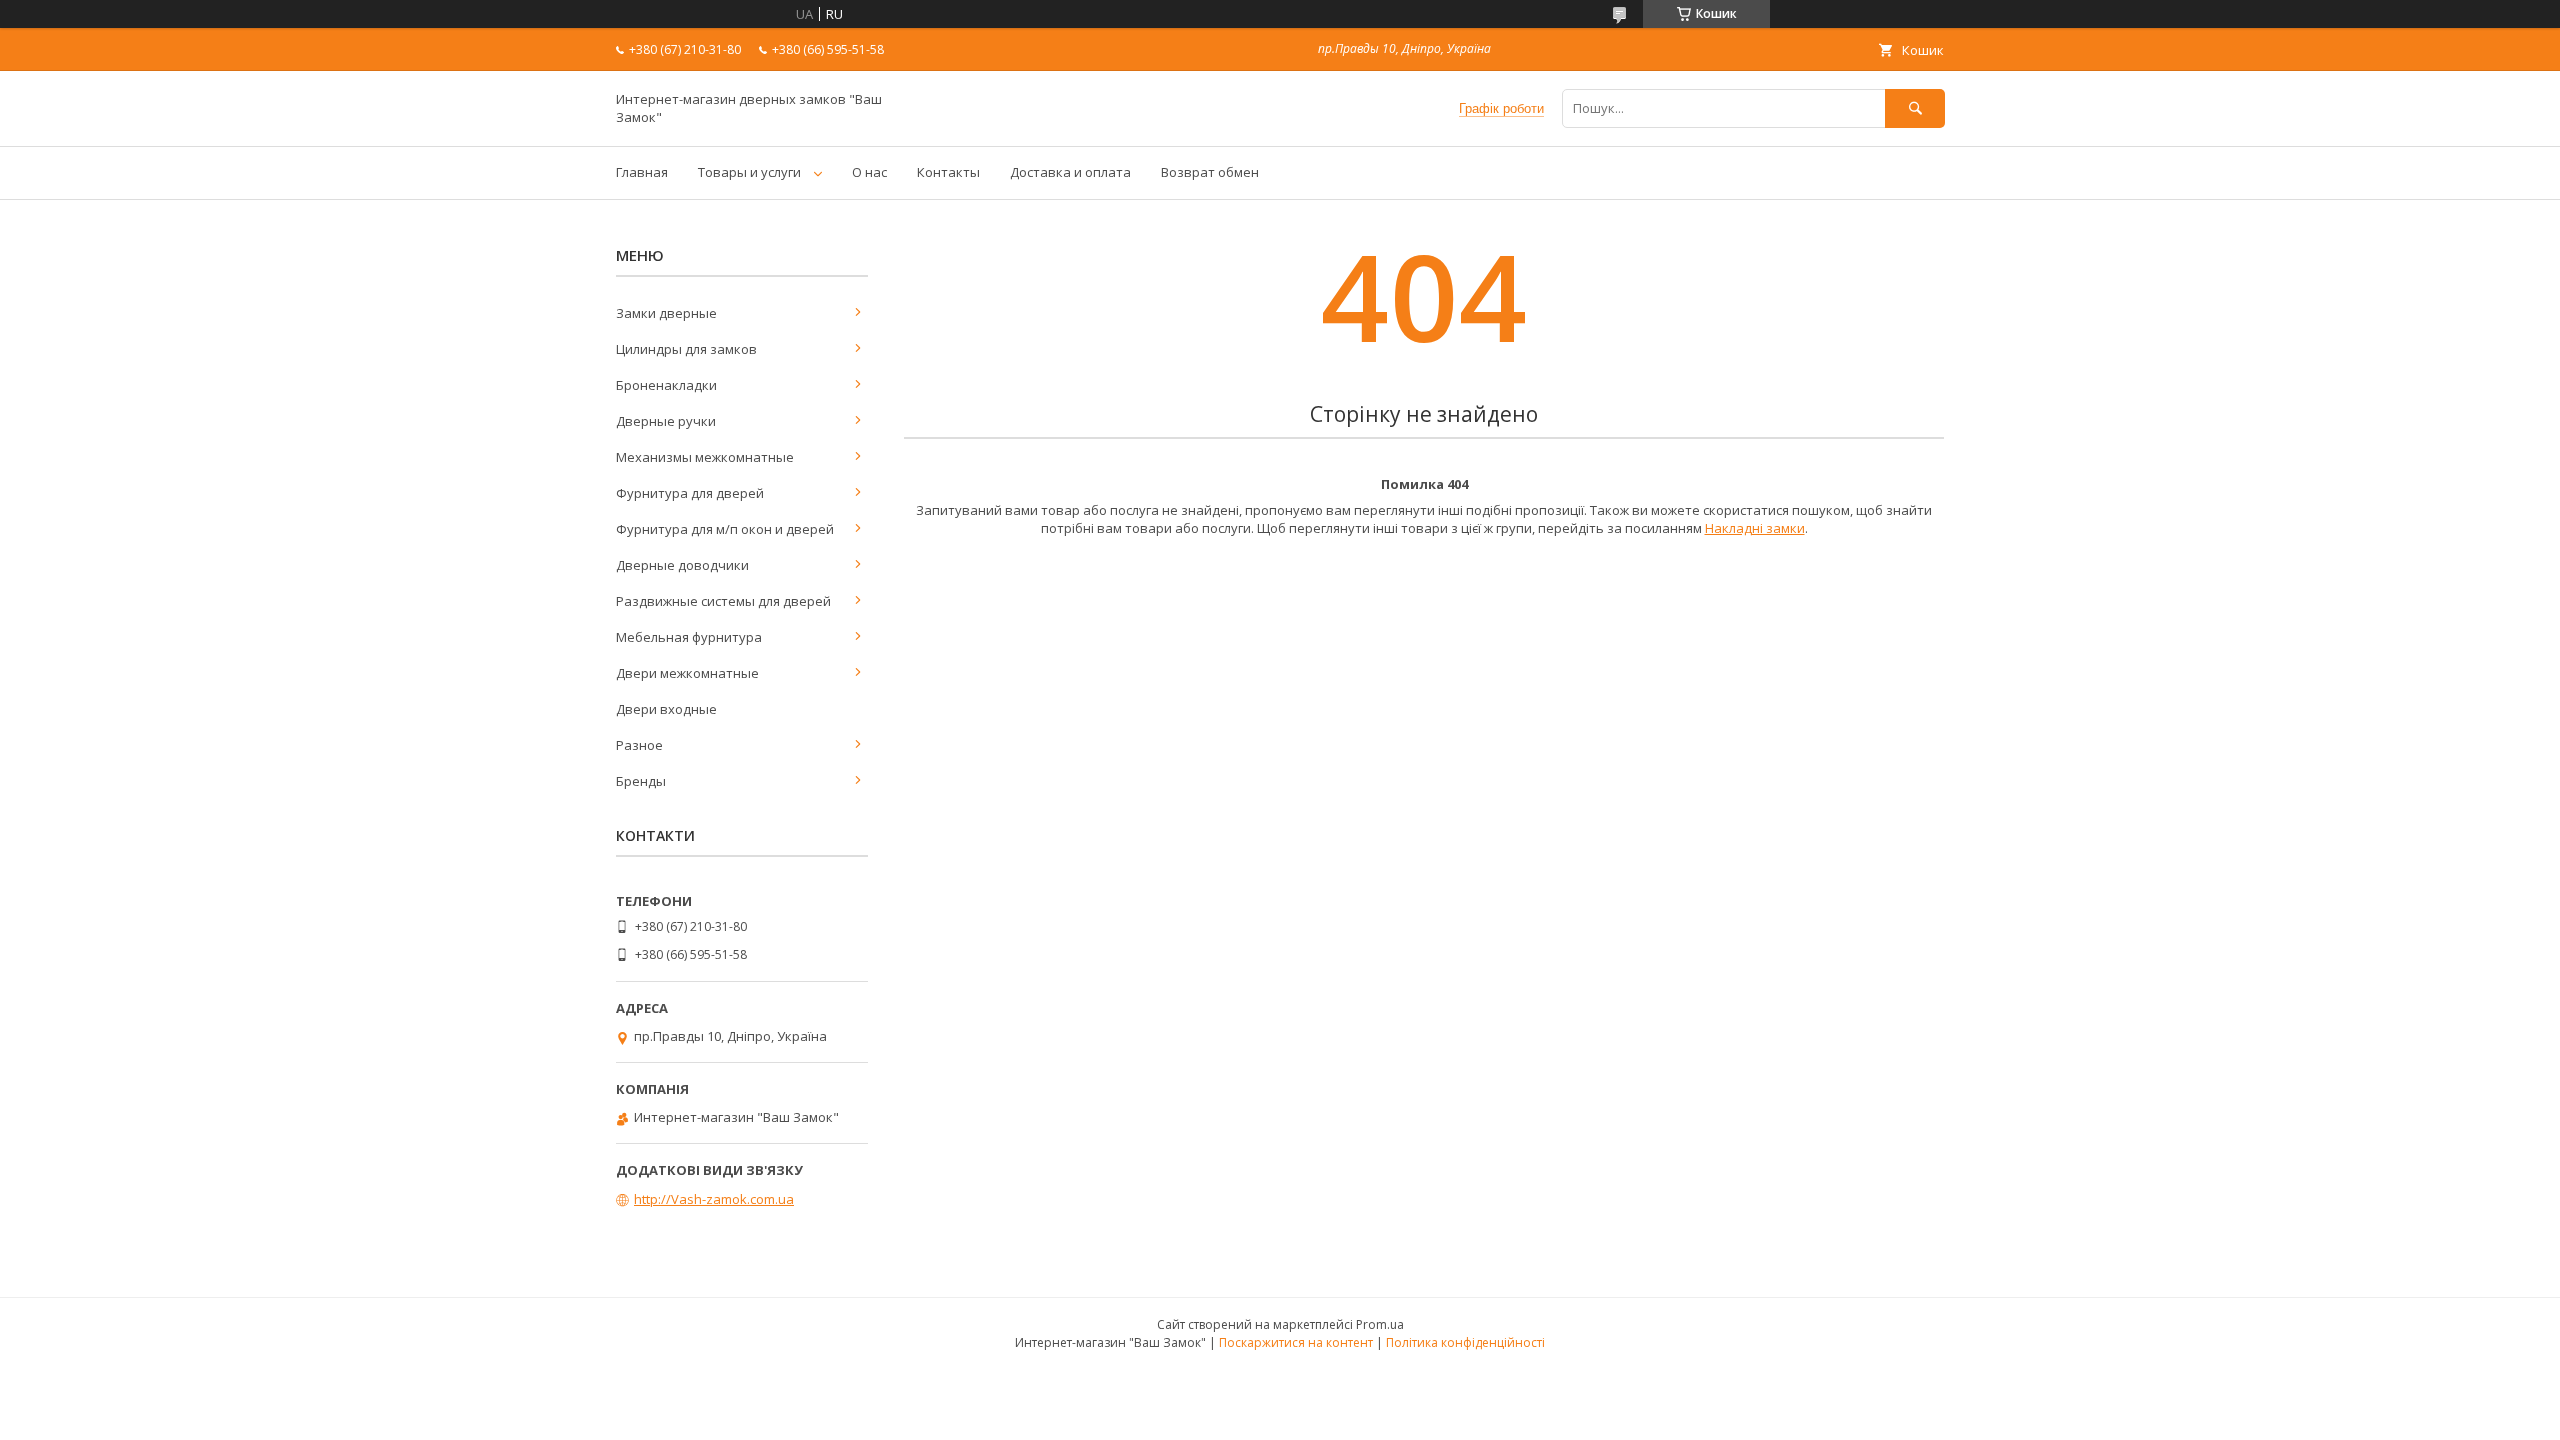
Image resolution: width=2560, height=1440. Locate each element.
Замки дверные (666, 313)
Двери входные (666, 709)
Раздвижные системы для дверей (723, 601)
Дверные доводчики (682, 565)
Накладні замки (1755, 528)
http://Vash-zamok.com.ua (714, 1199)
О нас (869, 172)
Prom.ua (1380, 1324)
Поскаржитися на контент (1296, 1342)
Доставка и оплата (1070, 172)
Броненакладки (666, 385)
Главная (642, 172)
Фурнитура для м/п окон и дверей (725, 529)
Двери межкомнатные (687, 673)
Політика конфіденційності (1465, 1342)
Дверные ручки (666, 421)
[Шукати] (1915, 108)
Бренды (641, 781)
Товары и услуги (749, 172)
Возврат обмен (1210, 172)
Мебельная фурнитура (689, 637)
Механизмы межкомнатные (705, 457)
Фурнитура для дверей (690, 493)
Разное (639, 745)
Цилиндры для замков (686, 349)
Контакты (948, 172)
